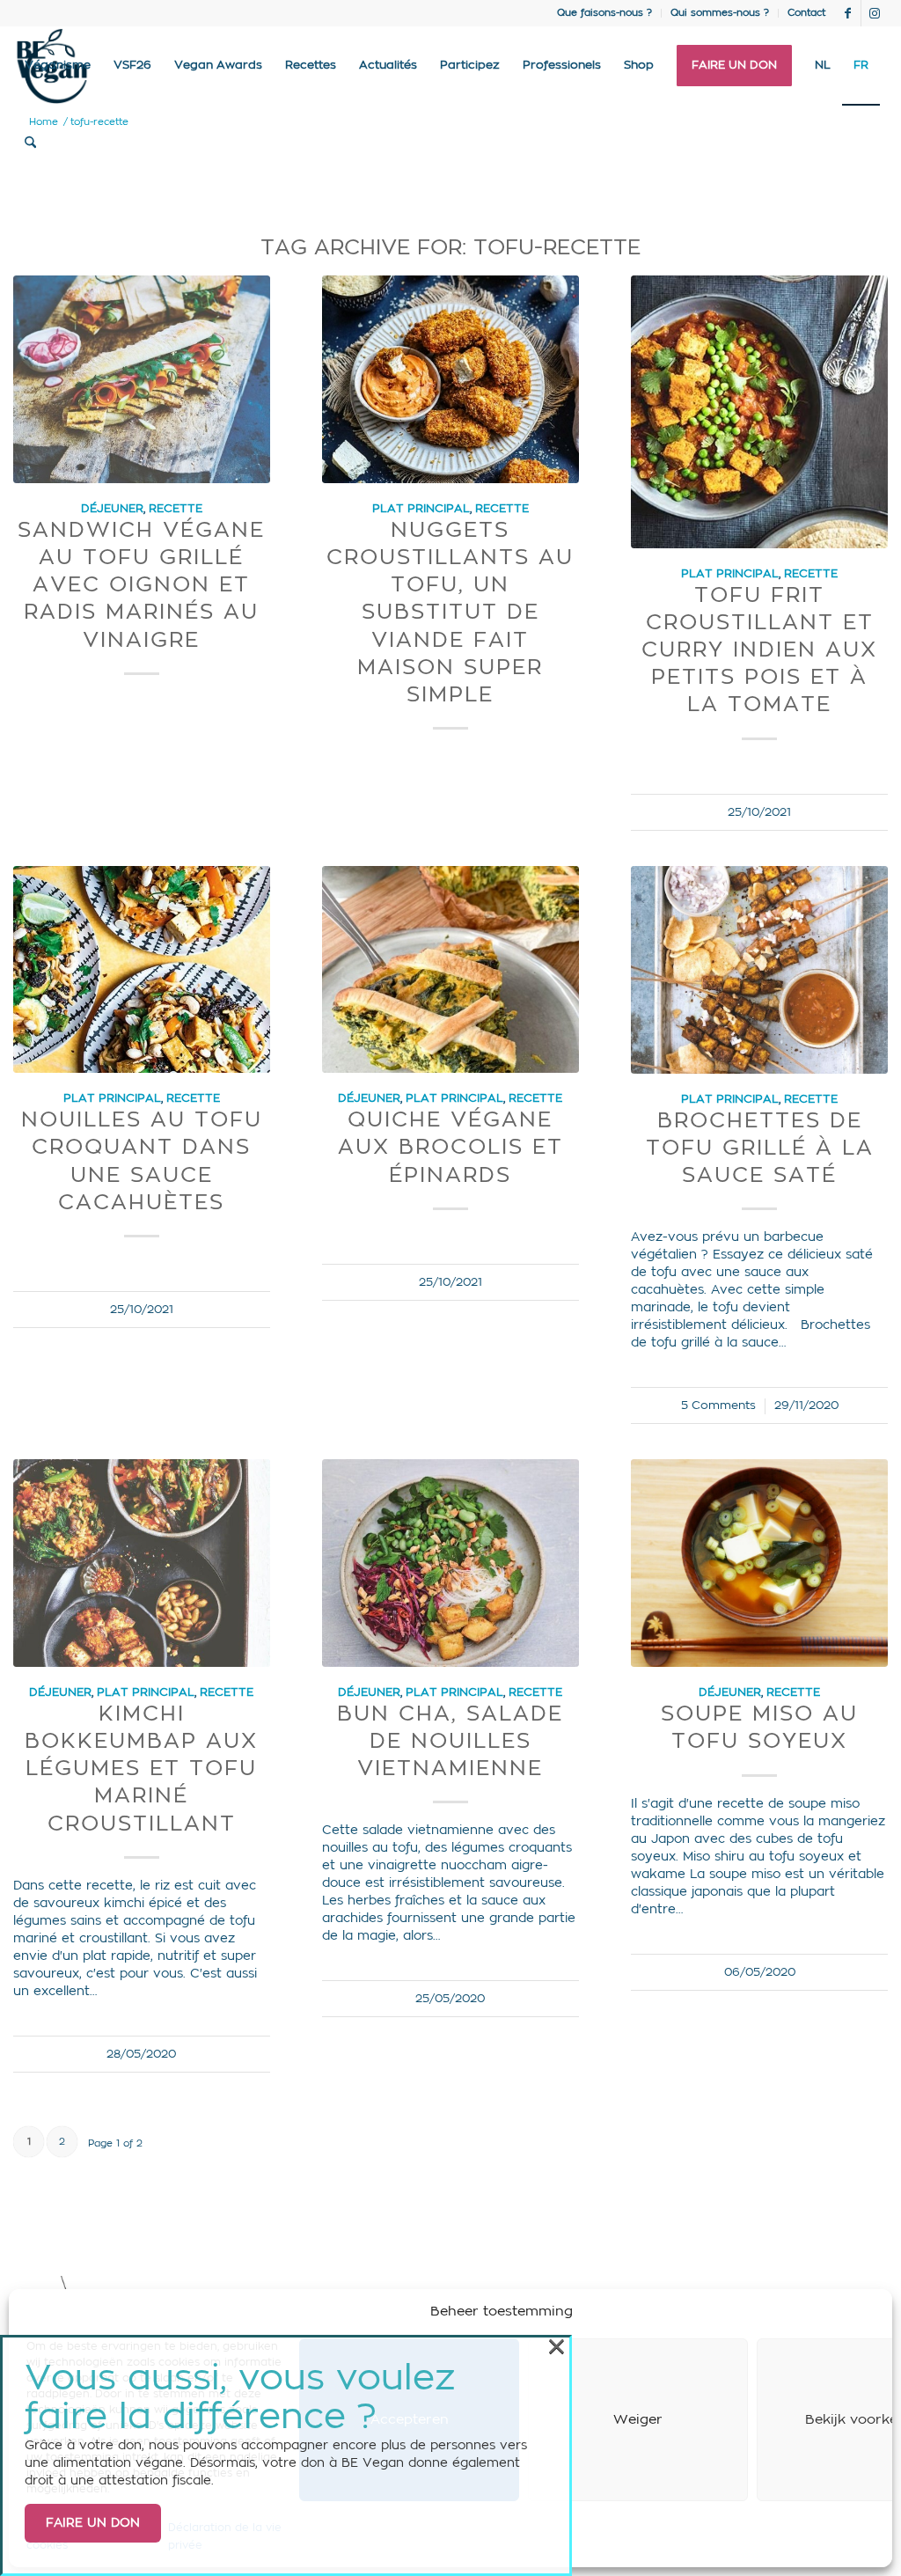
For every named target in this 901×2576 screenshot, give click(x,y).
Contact (806, 13)
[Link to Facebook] (848, 13)
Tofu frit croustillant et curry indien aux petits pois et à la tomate (759, 651)
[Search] (30, 143)
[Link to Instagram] (875, 13)
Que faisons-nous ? (604, 13)
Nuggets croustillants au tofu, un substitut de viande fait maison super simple (450, 613)
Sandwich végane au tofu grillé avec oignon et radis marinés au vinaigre (141, 586)
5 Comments (718, 1405)
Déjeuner (112, 509)
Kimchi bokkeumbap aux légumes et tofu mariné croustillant (141, 1769)
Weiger (638, 2420)
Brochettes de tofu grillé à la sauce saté (760, 1149)
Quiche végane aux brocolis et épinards (450, 1148)
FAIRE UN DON (93, 2523)
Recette (176, 509)
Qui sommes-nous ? (720, 13)
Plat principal (421, 509)
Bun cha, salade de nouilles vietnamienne (450, 1742)
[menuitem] (605, 13)
